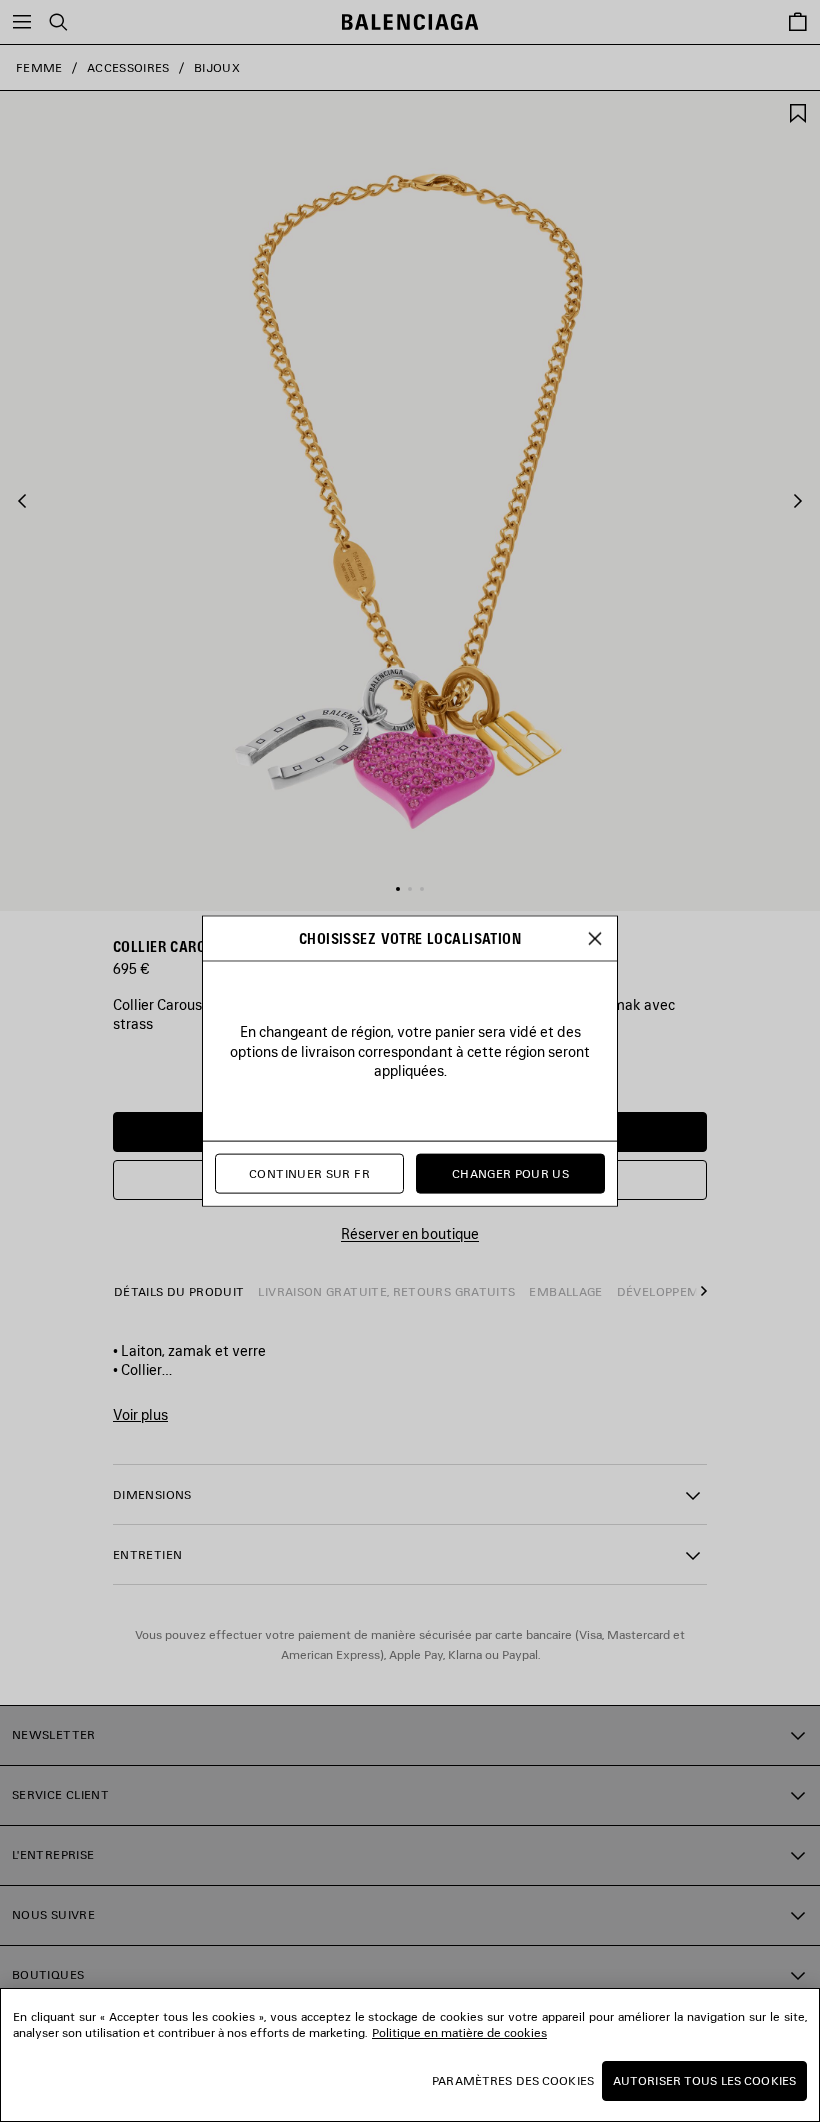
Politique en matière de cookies (459, 2032)
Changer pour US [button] (510, 1173)
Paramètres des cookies (513, 2080)
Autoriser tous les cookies (704, 2080)
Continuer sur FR (309, 1173)
